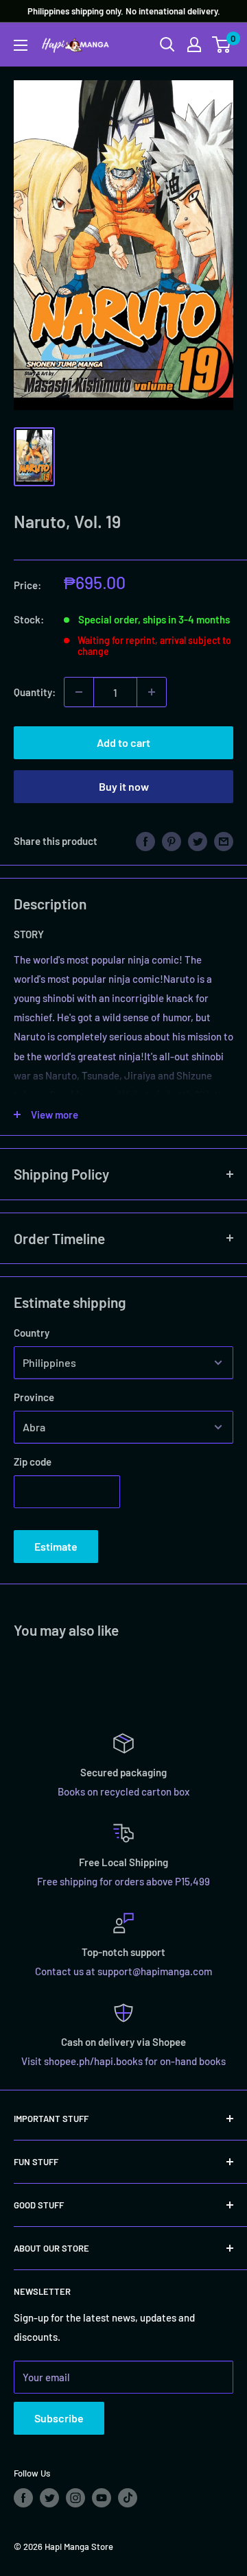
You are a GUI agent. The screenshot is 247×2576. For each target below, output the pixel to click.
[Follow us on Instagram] (75, 2498)
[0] (222, 45)
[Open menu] (21, 45)
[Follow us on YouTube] (102, 2498)
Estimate (56, 1546)
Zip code (33, 1462)
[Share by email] (224, 841)
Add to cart (123, 742)
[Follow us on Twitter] (49, 2498)
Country (32, 1333)
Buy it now (124, 786)
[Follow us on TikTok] (128, 2498)
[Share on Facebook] (145, 841)
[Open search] (167, 45)
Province (34, 1397)
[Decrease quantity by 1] (79, 692)
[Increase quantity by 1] (152, 692)
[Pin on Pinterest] (172, 841)
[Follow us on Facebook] (23, 2498)
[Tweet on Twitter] (198, 841)
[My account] (194, 45)
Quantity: (35, 692)
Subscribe (59, 2418)
